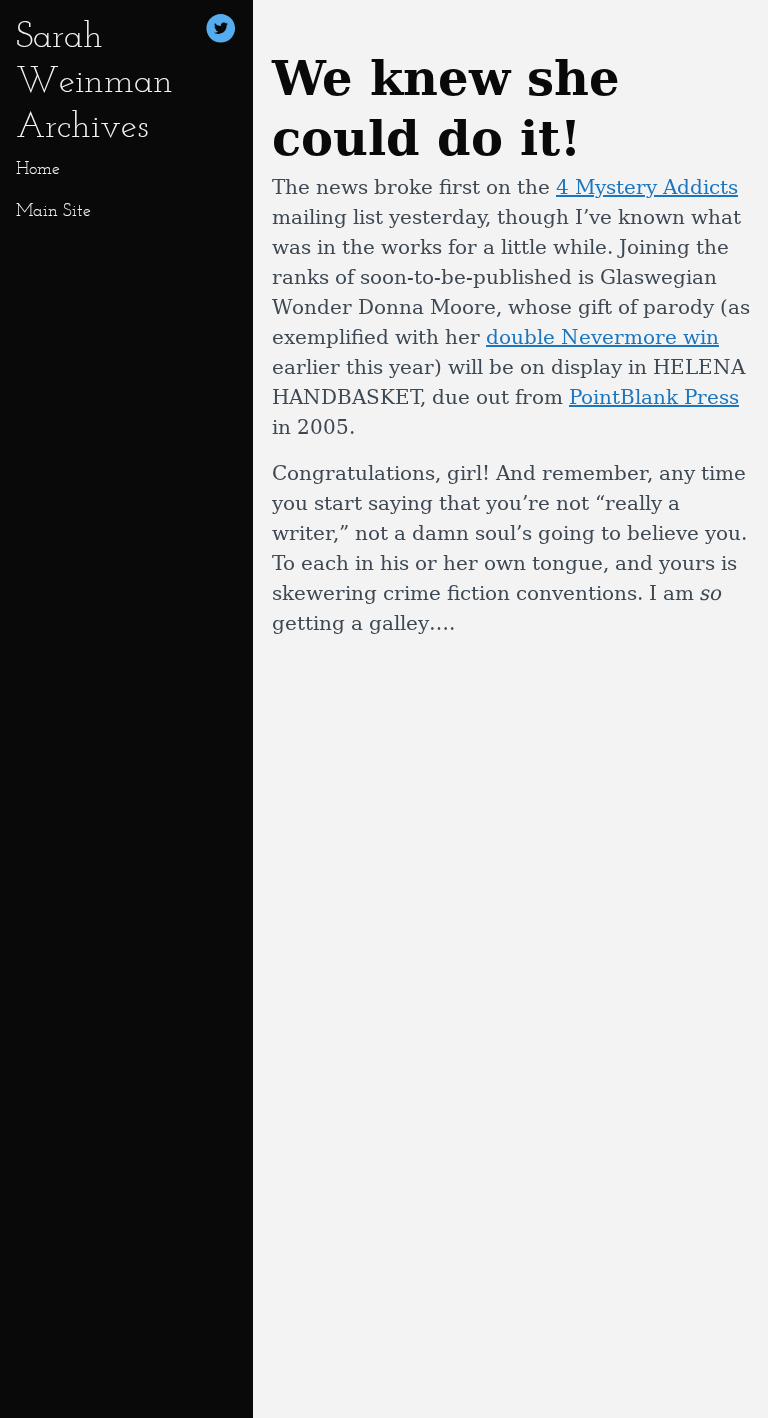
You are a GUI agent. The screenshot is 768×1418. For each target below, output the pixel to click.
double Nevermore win (602, 337)
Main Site (53, 210)
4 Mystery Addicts (647, 187)
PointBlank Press (654, 397)
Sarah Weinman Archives (94, 79)
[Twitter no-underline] (221, 31)
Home (38, 168)
